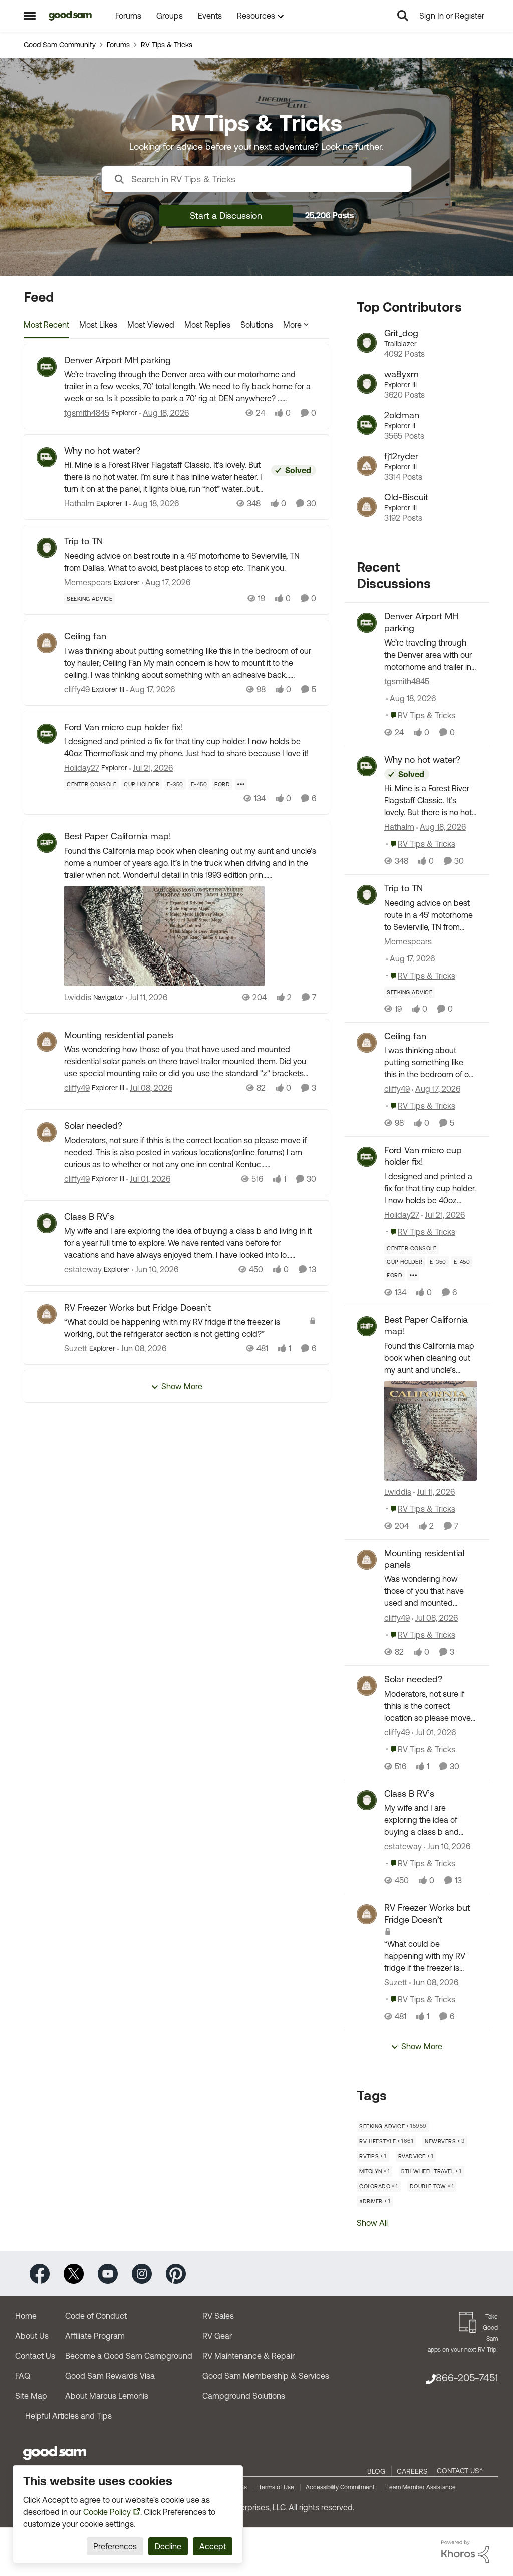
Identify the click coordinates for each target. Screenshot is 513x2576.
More (292, 325)
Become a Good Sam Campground (129, 2356)
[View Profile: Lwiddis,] (367, 1326)
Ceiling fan (85, 636)
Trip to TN (83, 541)
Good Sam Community (60, 45)
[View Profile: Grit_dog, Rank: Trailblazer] (367, 343)
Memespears (88, 582)
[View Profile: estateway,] (367, 1800)
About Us (32, 2336)
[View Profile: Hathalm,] (367, 766)
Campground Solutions (244, 2396)
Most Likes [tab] (98, 325)
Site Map (31, 2396)
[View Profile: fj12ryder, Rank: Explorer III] (367, 466)
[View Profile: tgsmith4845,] (367, 623)
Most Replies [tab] (207, 325)
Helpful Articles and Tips (68, 2416)
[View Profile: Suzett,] (367, 1914)
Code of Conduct (96, 2316)
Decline (168, 2546)
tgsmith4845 (87, 413)
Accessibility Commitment (340, 2487)
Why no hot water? (102, 450)
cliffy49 (77, 689)
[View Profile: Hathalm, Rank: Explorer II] (47, 457)
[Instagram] (142, 2273)
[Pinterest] (176, 2273)
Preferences (115, 2546)
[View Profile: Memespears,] (367, 895)
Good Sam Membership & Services (266, 2376)
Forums (118, 45)
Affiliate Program (95, 2336)
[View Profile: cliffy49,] (367, 1043)
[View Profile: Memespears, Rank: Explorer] (47, 548)
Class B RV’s (89, 1217)
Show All (372, 2223)
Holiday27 (82, 768)
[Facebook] (40, 2273)
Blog (376, 2471)
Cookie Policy (107, 2512)
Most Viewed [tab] (151, 325)
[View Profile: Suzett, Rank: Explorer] (47, 1314)
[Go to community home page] (70, 16)
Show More (182, 1386)
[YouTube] (108, 2273)
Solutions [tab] (257, 325)
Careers (412, 2471)
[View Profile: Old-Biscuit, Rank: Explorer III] (367, 507)
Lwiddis (78, 997)
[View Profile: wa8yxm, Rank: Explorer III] (367, 384)
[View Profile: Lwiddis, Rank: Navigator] (47, 843)
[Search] (403, 16)
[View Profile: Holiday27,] (367, 1157)
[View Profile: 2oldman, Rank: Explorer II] (367, 425)
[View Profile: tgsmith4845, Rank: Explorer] (47, 367)
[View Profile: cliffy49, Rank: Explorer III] (47, 643)
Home (26, 2316)
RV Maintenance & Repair (248, 2356)
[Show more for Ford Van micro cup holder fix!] (241, 784)
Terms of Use (276, 2487)
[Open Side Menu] (30, 16)
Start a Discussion (226, 216)
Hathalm (79, 503)
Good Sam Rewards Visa (110, 2376)
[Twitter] (74, 2273)
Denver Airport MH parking (117, 360)
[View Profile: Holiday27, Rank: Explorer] (47, 734)
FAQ (23, 2376)
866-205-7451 (467, 2377)
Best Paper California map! (118, 836)
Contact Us (35, 2356)
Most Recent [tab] (46, 325)
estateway (83, 1269)
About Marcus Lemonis (107, 2396)
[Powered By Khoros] (465, 2552)
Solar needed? (93, 1125)
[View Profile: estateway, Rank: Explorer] (47, 1223)
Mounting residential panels (119, 1035)
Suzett (76, 1348)
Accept (213, 2546)
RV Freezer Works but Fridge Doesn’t (138, 1307)
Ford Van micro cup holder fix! (124, 727)
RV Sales (218, 2316)
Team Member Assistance (421, 2487)
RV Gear (217, 2336)
